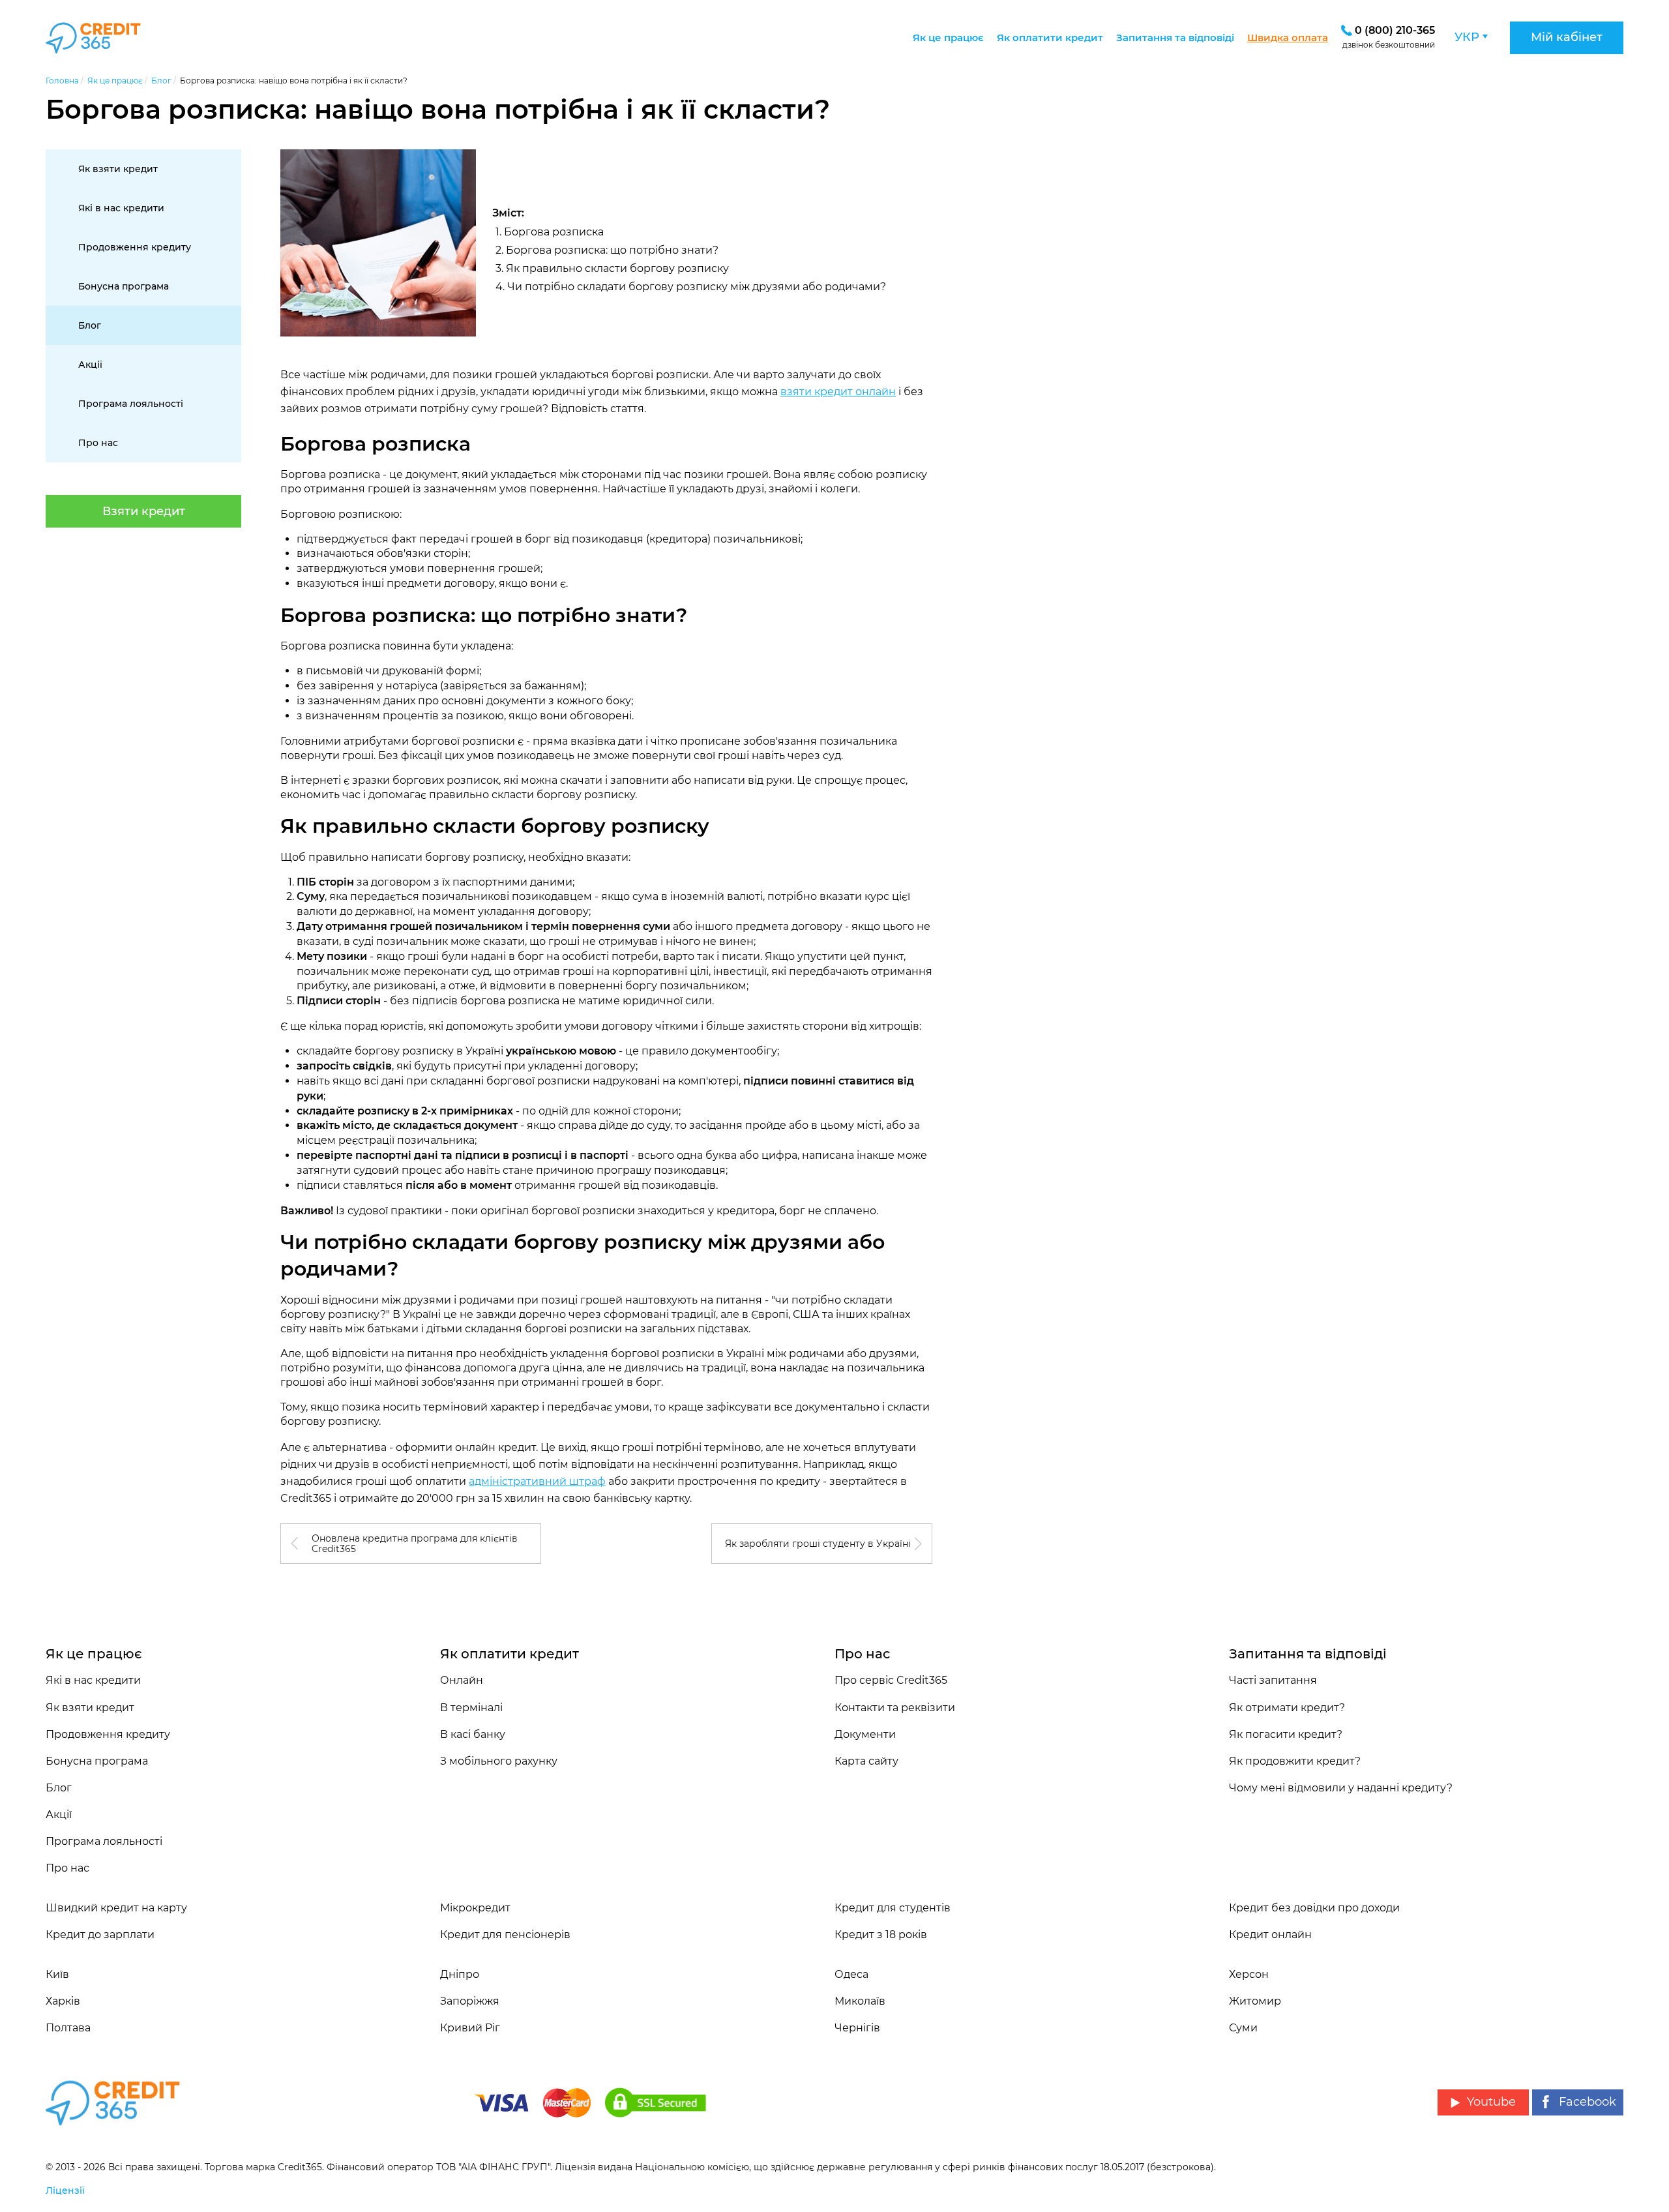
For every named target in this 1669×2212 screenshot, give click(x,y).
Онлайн (462, 1680)
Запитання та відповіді (1175, 37)
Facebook (1588, 2102)
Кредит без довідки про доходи (1314, 1908)
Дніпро (460, 1974)
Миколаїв (860, 2001)
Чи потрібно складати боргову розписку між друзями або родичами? (697, 287)
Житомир (1255, 2001)
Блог (90, 325)
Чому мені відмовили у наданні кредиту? (1341, 1788)
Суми (1243, 2028)
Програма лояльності (131, 404)
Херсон (1249, 1974)
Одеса (851, 1974)
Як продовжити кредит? (1295, 1761)
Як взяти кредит (118, 169)
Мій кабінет (1567, 37)
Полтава (68, 2028)
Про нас (98, 443)
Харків (63, 2001)
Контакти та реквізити (895, 1708)
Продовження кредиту (135, 247)
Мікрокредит (475, 1908)
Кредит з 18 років (881, 1935)
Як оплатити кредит (1050, 37)
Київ (57, 1974)
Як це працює (948, 37)
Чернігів (857, 2028)
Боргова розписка (554, 232)
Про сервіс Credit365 (891, 1680)
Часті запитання (1273, 1680)
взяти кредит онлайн (838, 392)
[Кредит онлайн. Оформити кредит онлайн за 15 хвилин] (109, 38)
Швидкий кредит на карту (116, 1908)
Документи (865, 1734)
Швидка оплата (1288, 37)
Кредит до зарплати (100, 1935)
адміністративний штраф (537, 1481)
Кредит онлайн (1270, 1935)
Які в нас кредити (121, 208)
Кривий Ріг (470, 2028)
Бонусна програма (124, 286)
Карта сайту (866, 1761)
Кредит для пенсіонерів (505, 1935)
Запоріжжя (470, 2001)
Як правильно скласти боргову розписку (617, 268)
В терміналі (471, 1708)
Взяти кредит (144, 511)
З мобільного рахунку (499, 1761)
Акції (90, 365)
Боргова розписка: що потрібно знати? (612, 250)
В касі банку (473, 1734)
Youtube (1491, 2102)
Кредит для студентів (893, 1908)
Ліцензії (65, 2190)
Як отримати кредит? (1287, 1708)
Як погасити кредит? (1286, 1734)
